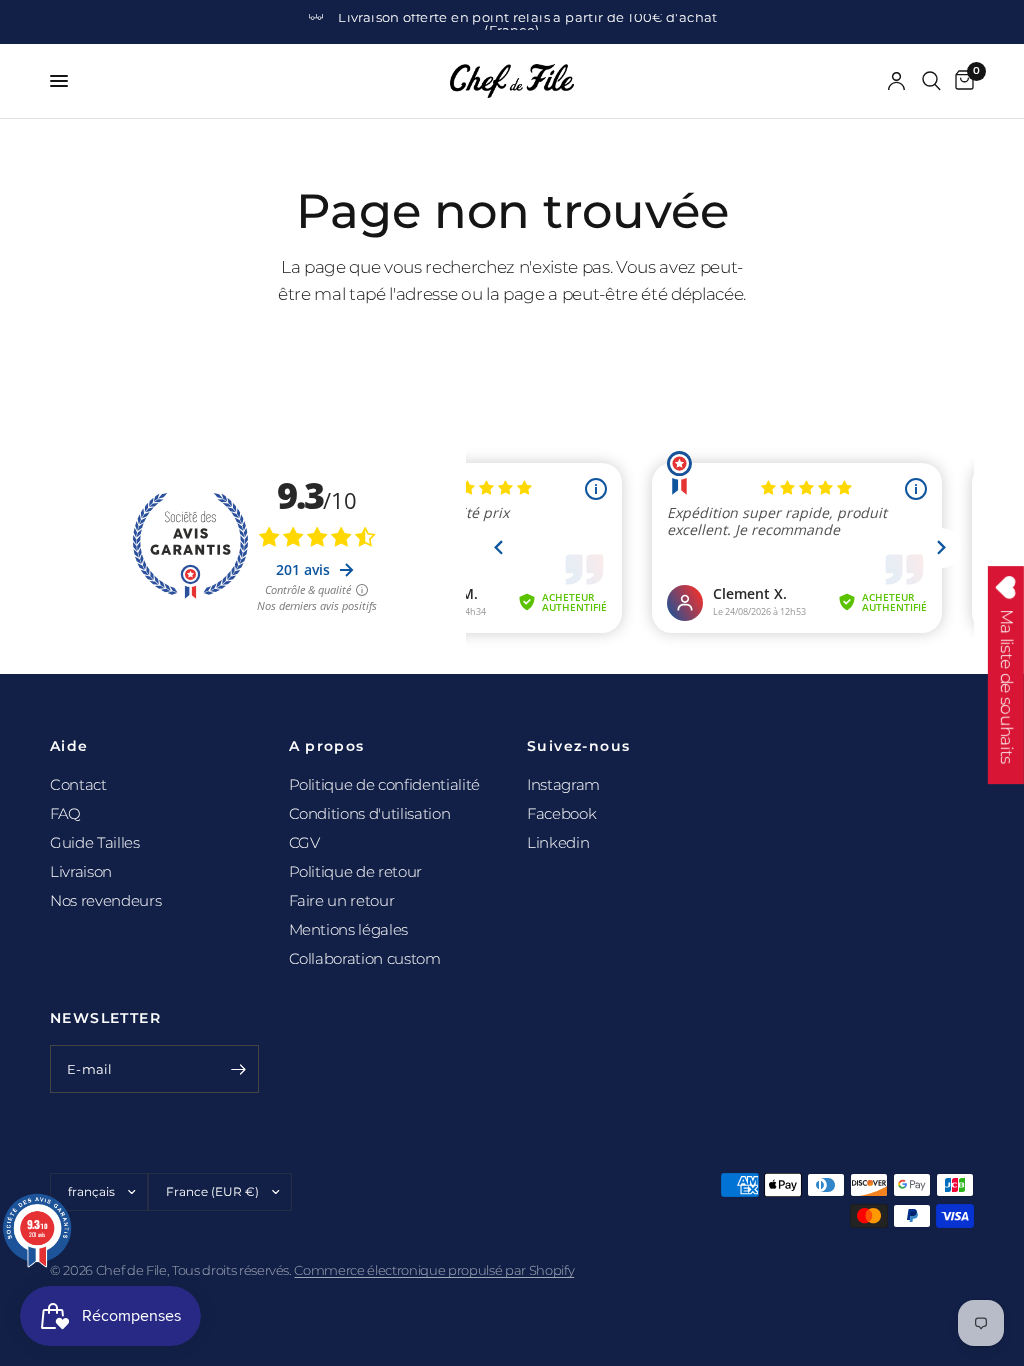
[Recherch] (931, 81)
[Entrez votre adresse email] (239, 1069)
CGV (304, 842)
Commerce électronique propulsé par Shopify (434, 1270)
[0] (961, 81)
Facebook (561, 813)
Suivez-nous (578, 746)
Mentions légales (349, 929)
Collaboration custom (365, 958)
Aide (69, 746)
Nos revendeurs (105, 900)
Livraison (81, 871)
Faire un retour (342, 900)
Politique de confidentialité (384, 784)
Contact (78, 784)
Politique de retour (356, 871)
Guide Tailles (95, 842)
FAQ (65, 813)
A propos (327, 746)
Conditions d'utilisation (370, 813)
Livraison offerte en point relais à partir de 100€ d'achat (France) (528, 23)
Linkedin (558, 842)
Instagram (563, 784)
